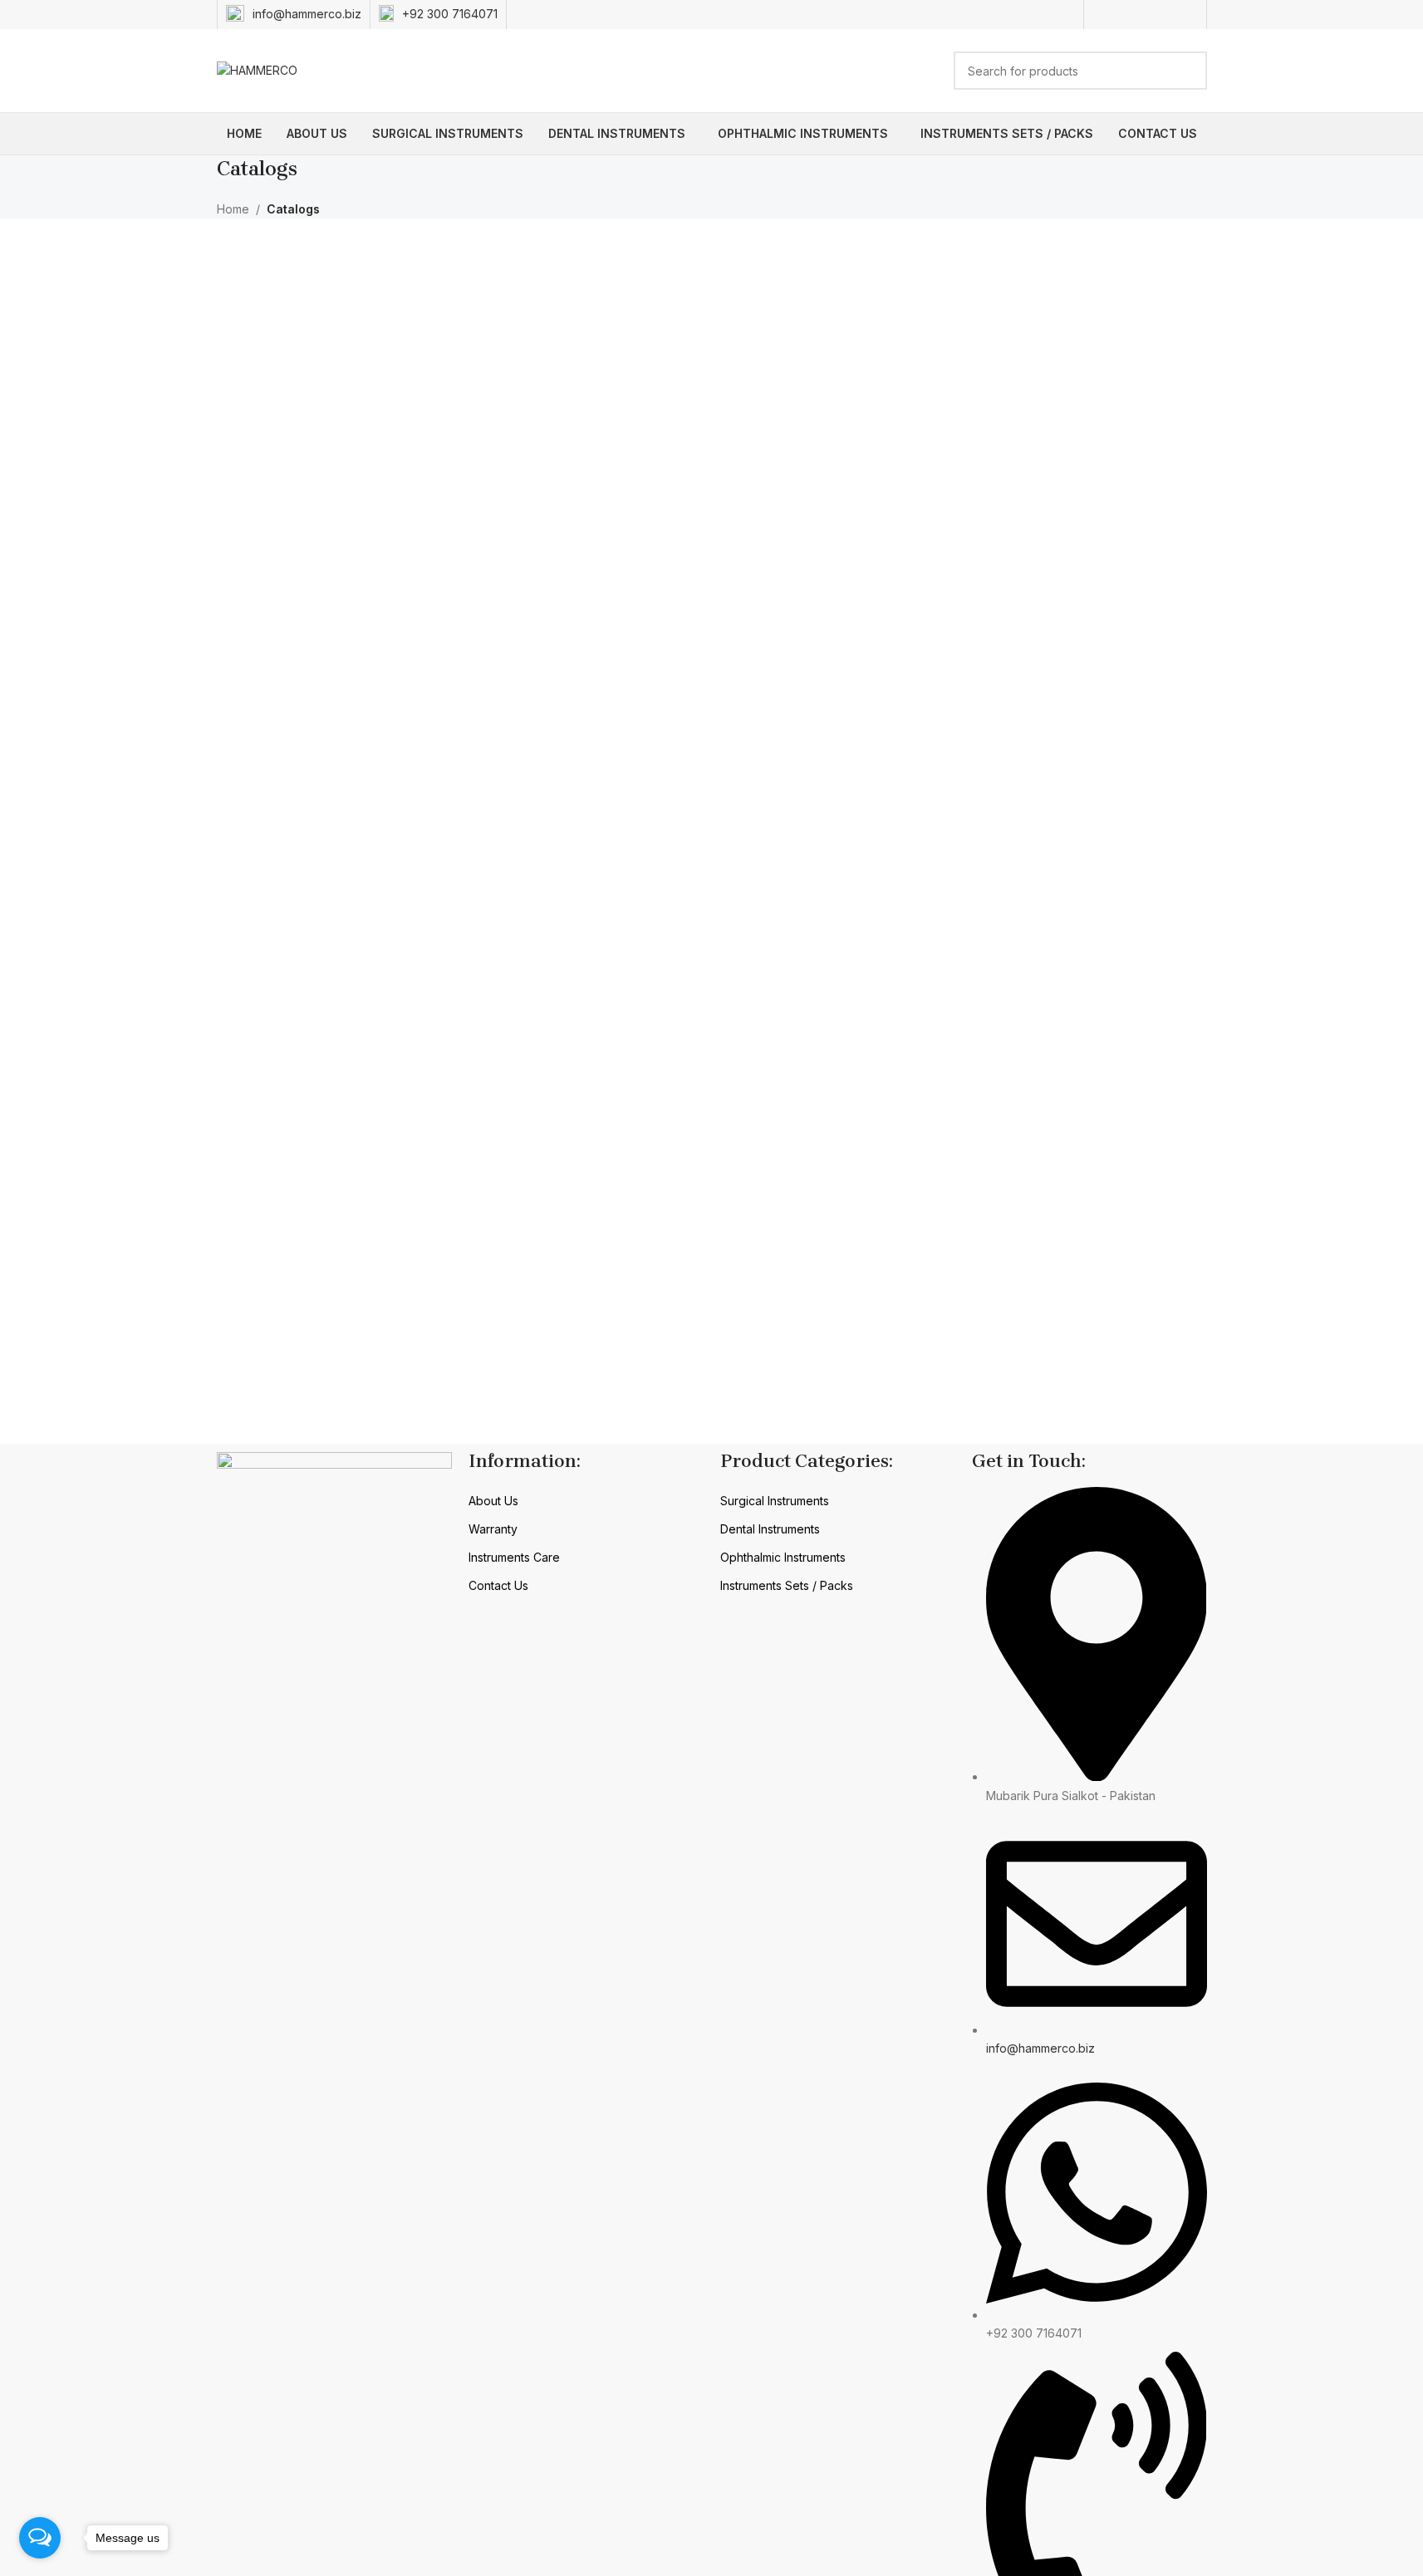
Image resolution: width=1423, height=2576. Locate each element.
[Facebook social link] (1103, 14)
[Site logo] (257, 69)
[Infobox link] (438, 14)
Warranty (493, 1529)
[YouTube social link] (1166, 14)
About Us (493, 1501)
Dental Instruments (770, 1529)
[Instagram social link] (1145, 14)
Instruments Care (514, 1557)
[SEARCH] (1188, 71)
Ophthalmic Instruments (783, 1557)
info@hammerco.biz (307, 14)
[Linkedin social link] (1187, 14)
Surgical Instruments (775, 1501)
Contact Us (498, 1585)
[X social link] (1124, 14)
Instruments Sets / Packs (787, 1585)
